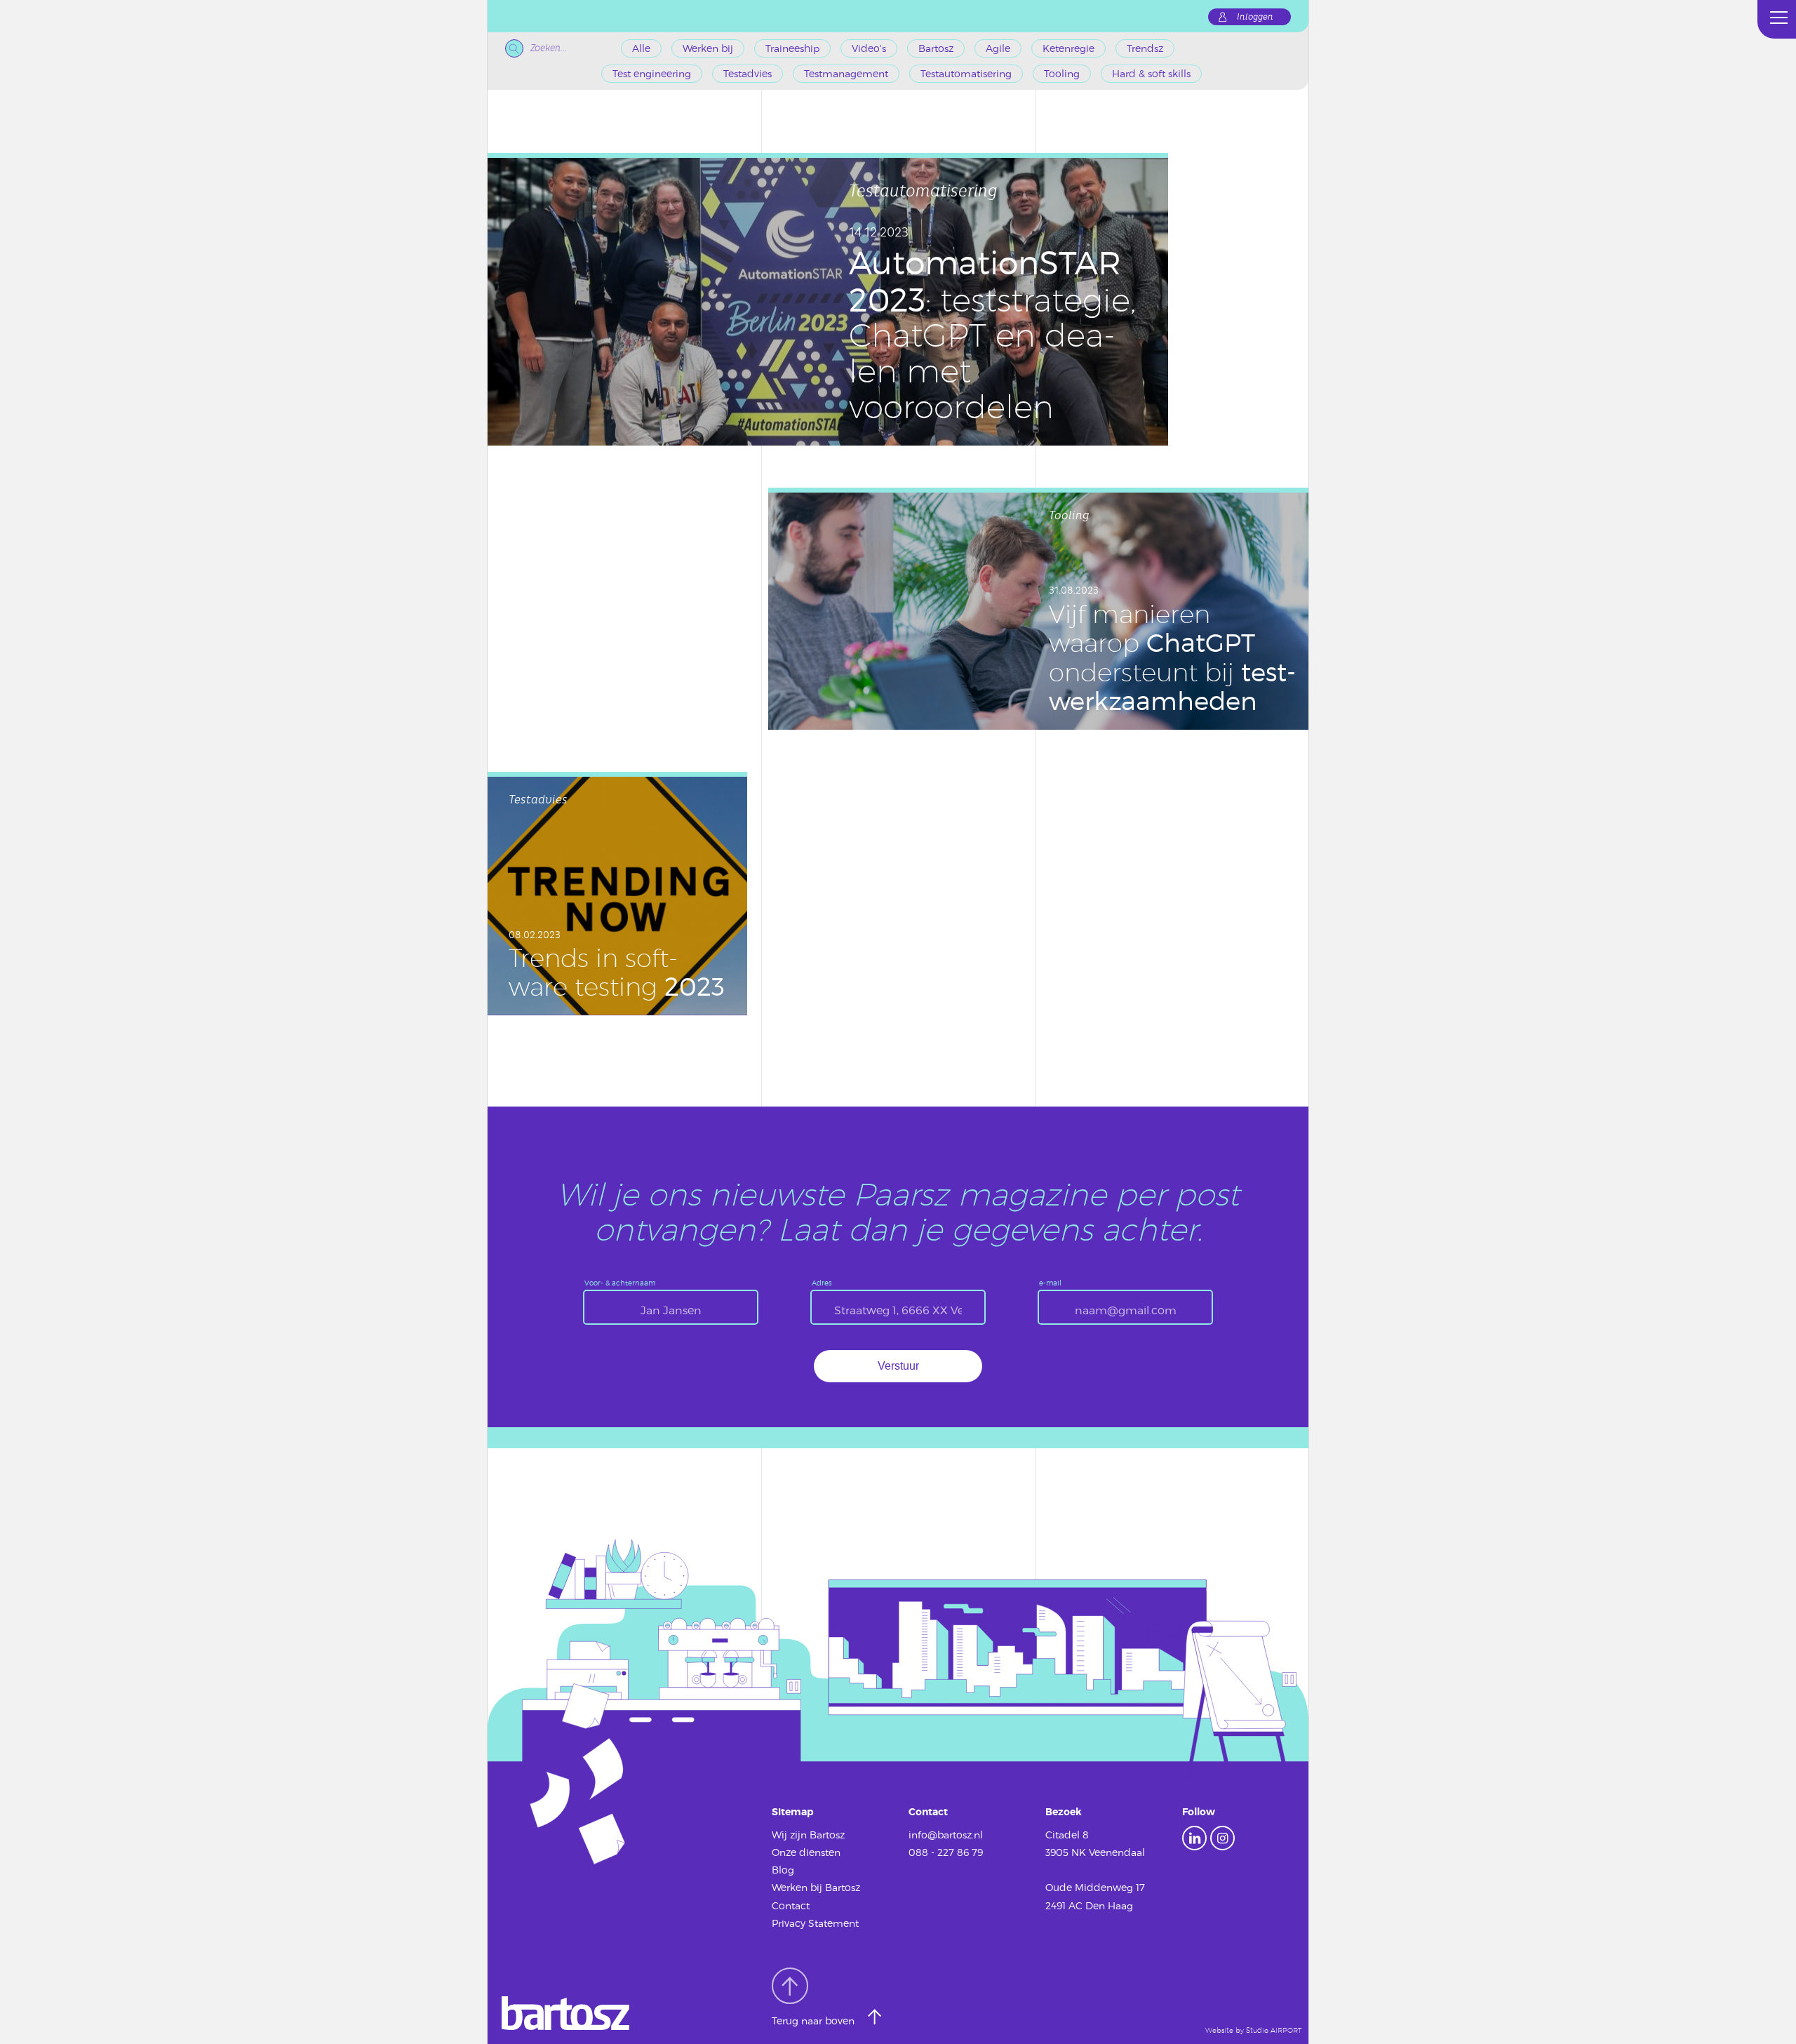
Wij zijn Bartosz (808, 1835)
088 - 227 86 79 (946, 1852)
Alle (641, 48)
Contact (791, 1905)
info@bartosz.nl (946, 1835)
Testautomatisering (966, 73)
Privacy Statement (815, 1923)
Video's (869, 48)
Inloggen (1255, 17)
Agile (998, 48)
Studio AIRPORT (1274, 2030)
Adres (822, 1283)
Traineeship (792, 48)
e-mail (1050, 1283)
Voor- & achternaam (620, 1283)
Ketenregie (1068, 48)
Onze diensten (806, 1852)
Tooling (1062, 73)
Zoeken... (549, 48)
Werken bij (708, 48)
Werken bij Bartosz (816, 1887)
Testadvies (748, 73)
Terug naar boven (815, 2021)
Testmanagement (846, 73)
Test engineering (652, 73)
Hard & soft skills (1151, 73)
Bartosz (936, 48)
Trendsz (1145, 48)
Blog (783, 1870)
